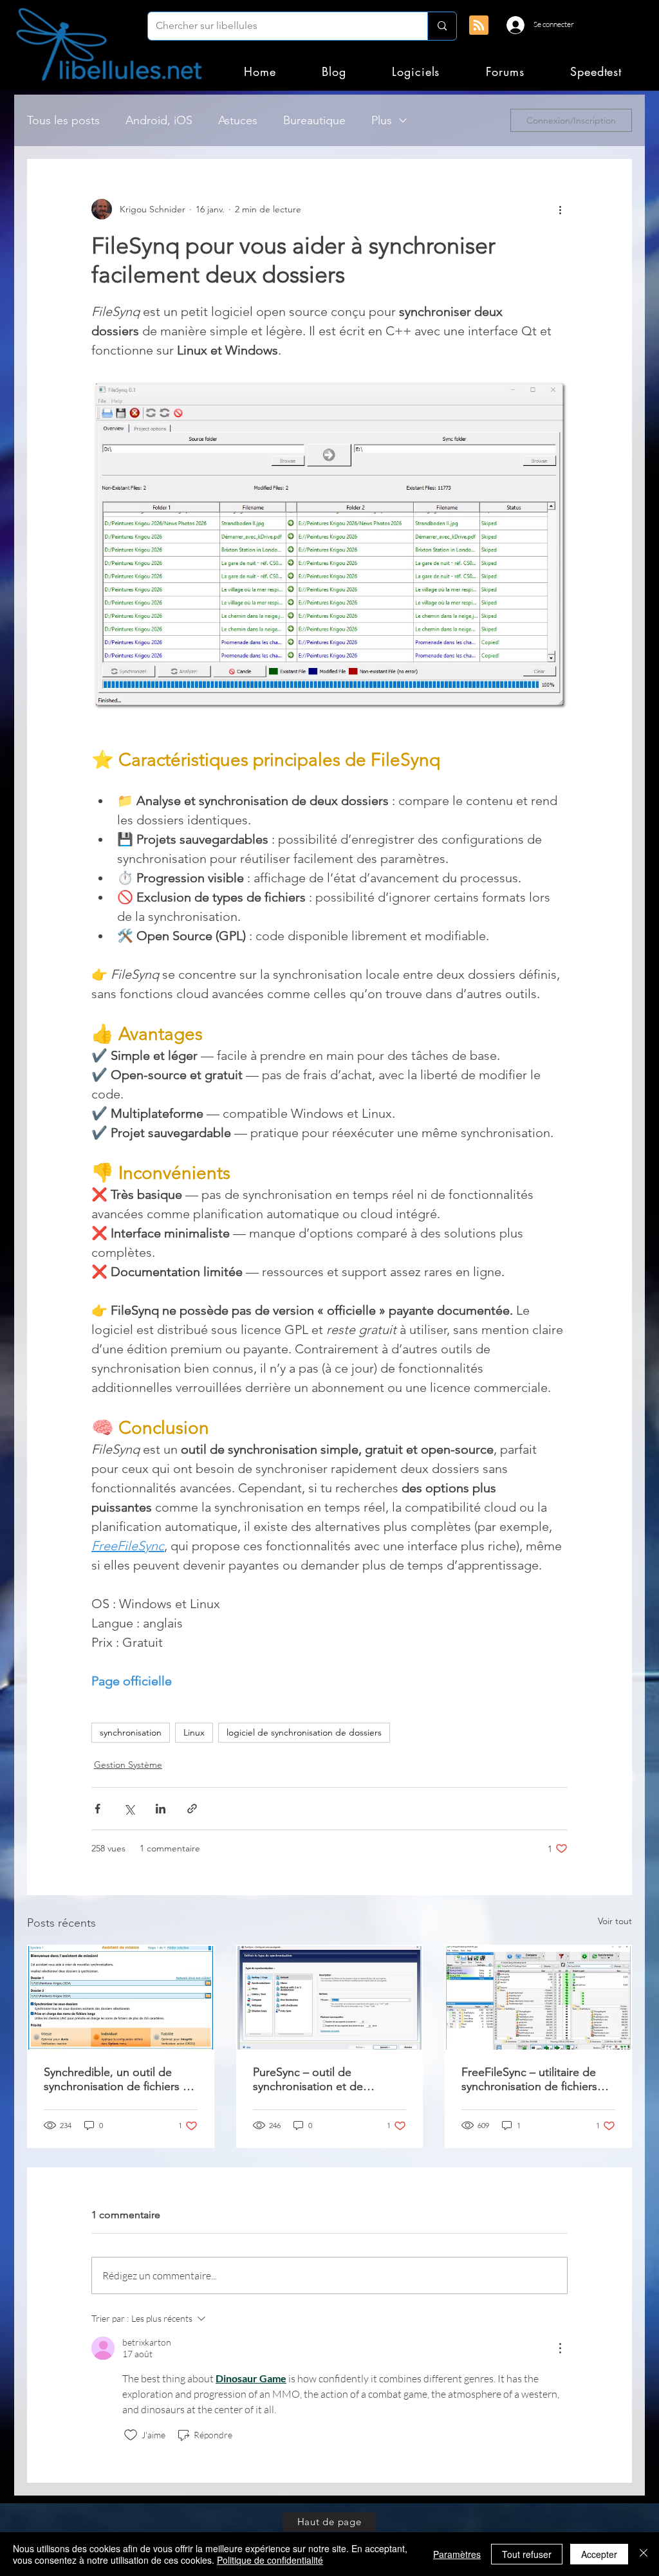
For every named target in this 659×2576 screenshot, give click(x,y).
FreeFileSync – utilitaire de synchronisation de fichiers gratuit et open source (529, 2079)
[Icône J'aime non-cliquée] (131, 2435)
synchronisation (131, 1732)
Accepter (599, 2554)
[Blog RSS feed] (479, 26)
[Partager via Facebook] (97, 1809)
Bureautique (314, 120)
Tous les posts (63, 120)
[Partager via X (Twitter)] (129, 1809)
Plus (382, 120)
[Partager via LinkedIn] (161, 1809)
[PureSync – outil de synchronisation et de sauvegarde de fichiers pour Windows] (330, 1998)
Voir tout (615, 1921)
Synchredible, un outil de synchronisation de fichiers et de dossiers (118, 2079)
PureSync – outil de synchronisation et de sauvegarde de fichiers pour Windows (324, 2079)
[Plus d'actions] (560, 209)
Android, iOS (159, 120)
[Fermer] (644, 2554)
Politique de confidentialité (270, 2560)
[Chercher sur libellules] (442, 26)
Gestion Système (128, 1765)
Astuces (238, 120)
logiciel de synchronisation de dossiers (304, 1732)
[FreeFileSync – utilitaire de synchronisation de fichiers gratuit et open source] (538, 1998)
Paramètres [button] (457, 2554)
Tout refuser (527, 2554)
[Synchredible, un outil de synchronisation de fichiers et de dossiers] (121, 1998)
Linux (194, 1732)
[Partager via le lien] (192, 1809)
